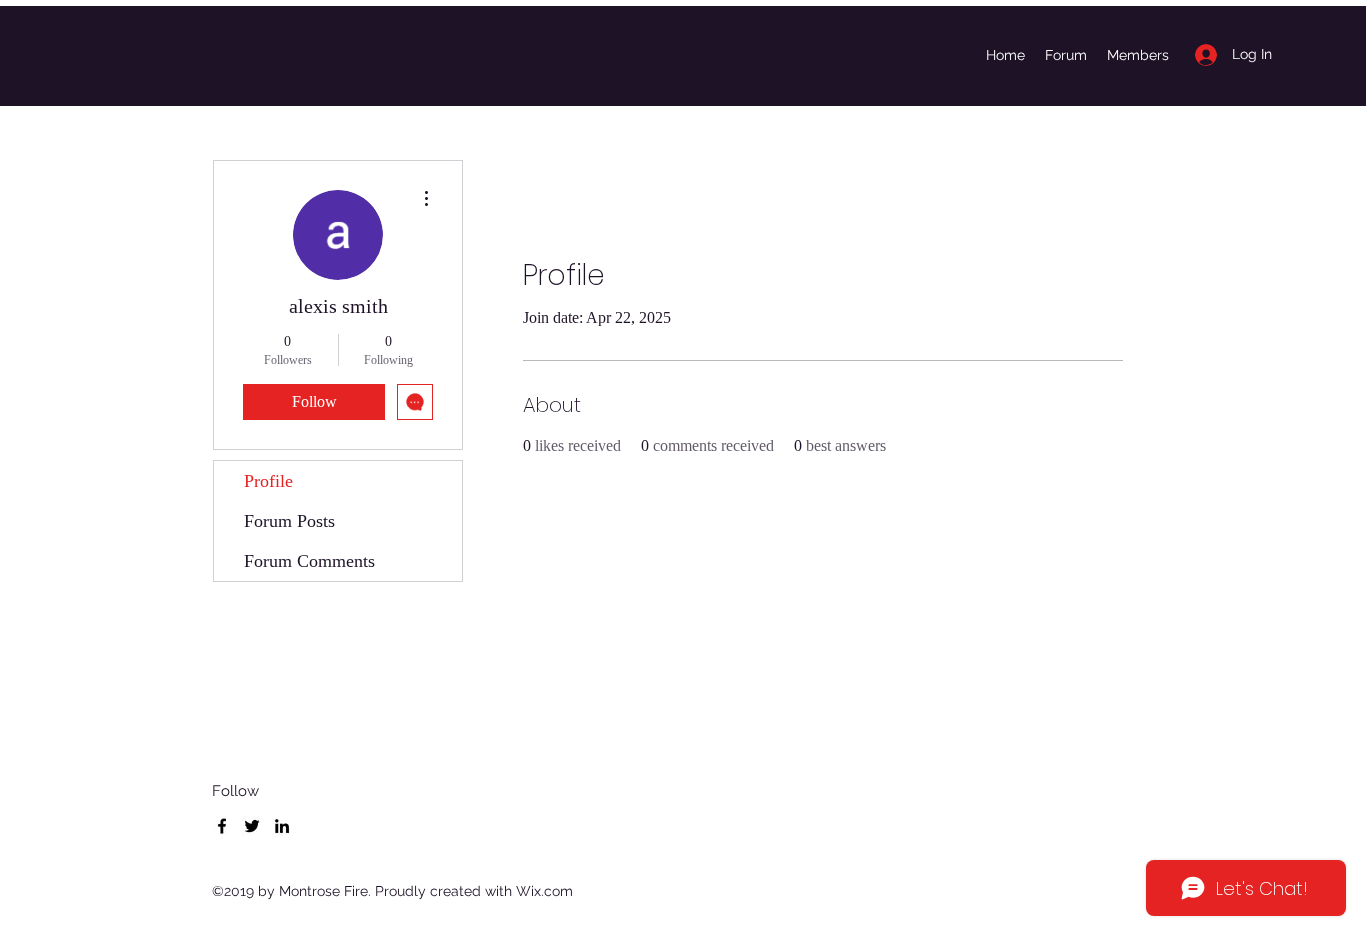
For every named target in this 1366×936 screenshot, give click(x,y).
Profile (268, 481)
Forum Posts (289, 521)
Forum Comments (309, 561)
